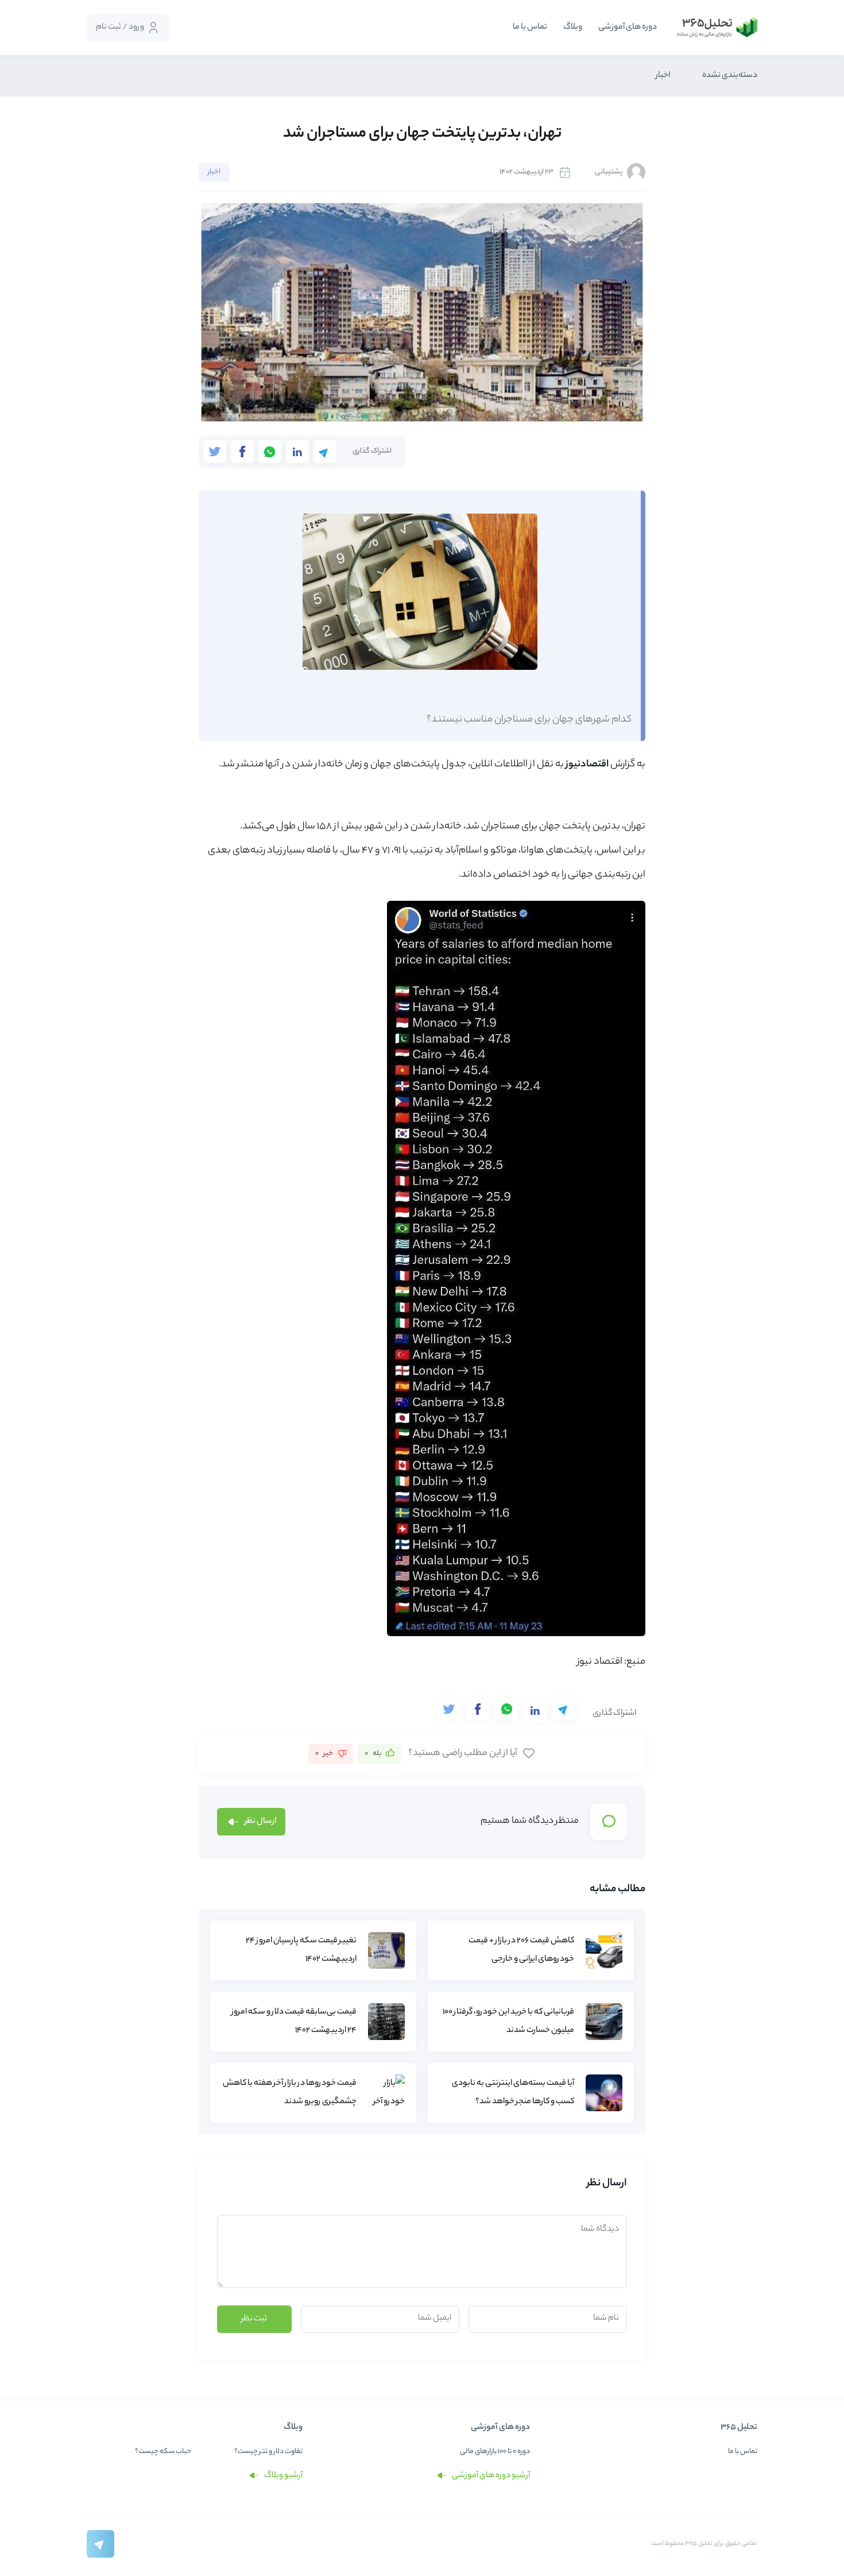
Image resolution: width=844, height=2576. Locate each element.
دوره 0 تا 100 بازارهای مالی (495, 2452)
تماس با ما (530, 28)
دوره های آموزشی (628, 28)
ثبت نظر (254, 2319)
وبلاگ (573, 28)
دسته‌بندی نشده (730, 76)
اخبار (663, 76)
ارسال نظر (260, 1822)
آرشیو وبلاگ (283, 2476)
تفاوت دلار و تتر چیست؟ (268, 2452)
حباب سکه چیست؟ (163, 2452)
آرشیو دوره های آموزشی (490, 2476)
